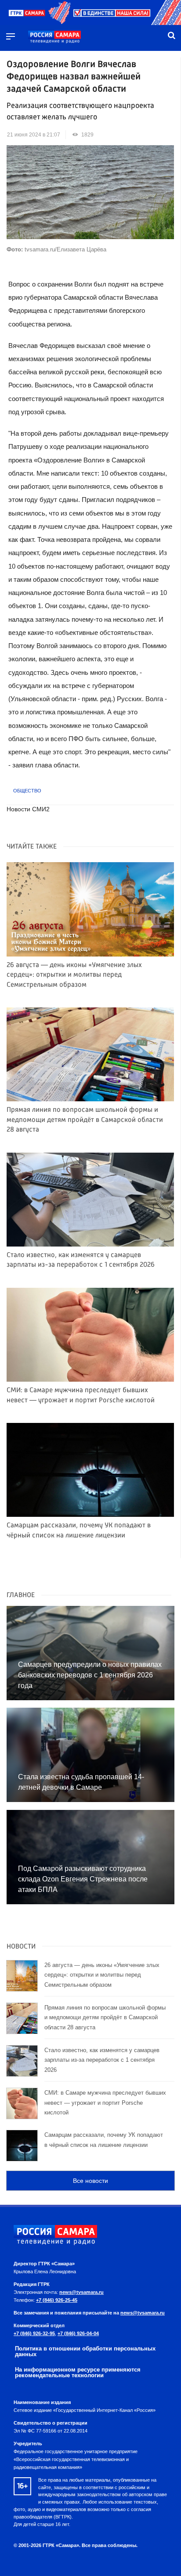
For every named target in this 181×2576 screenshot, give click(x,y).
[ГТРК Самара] (54, 37)
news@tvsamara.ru (81, 2292)
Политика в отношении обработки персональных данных (85, 2351)
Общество (27, 791)
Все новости (90, 2181)
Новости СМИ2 (28, 809)
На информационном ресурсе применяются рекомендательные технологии (78, 2372)
